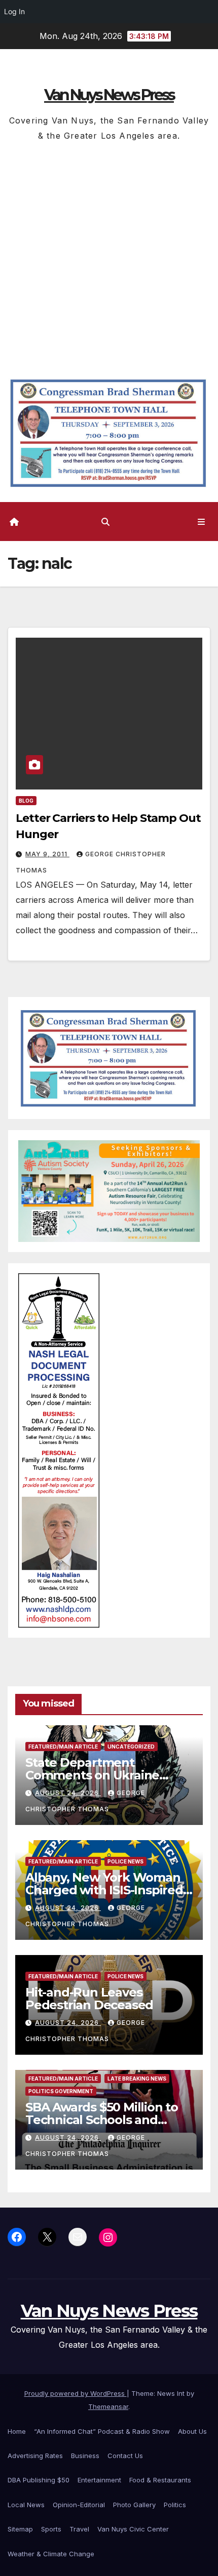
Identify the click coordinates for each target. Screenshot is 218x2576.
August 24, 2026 (68, 1793)
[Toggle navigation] (202, 522)
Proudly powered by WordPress (76, 2393)
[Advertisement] (109, 257)
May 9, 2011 (47, 854)
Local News (26, 2505)
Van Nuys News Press (109, 95)
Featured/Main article (63, 1747)
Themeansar (108, 2406)
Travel (79, 2529)
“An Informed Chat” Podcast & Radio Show (102, 2431)
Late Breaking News (137, 2079)
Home (17, 2431)
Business (85, 2456)
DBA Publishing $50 (39, 2480)
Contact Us (125, 2456)
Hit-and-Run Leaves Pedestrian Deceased (89, 1999)
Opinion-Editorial (79, 2505)
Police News (125, 1861)
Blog (26, 801)
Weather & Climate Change (51, 2554)
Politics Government (61, 2091)
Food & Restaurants (160, 2480)
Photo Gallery (134, 2505)
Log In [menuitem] (14, 11)
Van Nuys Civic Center (133, 2529)
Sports (51, 2529)
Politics (175, 2505)
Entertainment (99, 2480)
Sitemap (20, 2529)
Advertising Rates (35, 2456)
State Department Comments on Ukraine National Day (92, 1775)
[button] (105, 522)
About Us (192, 2431)
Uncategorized (131, 1747)
